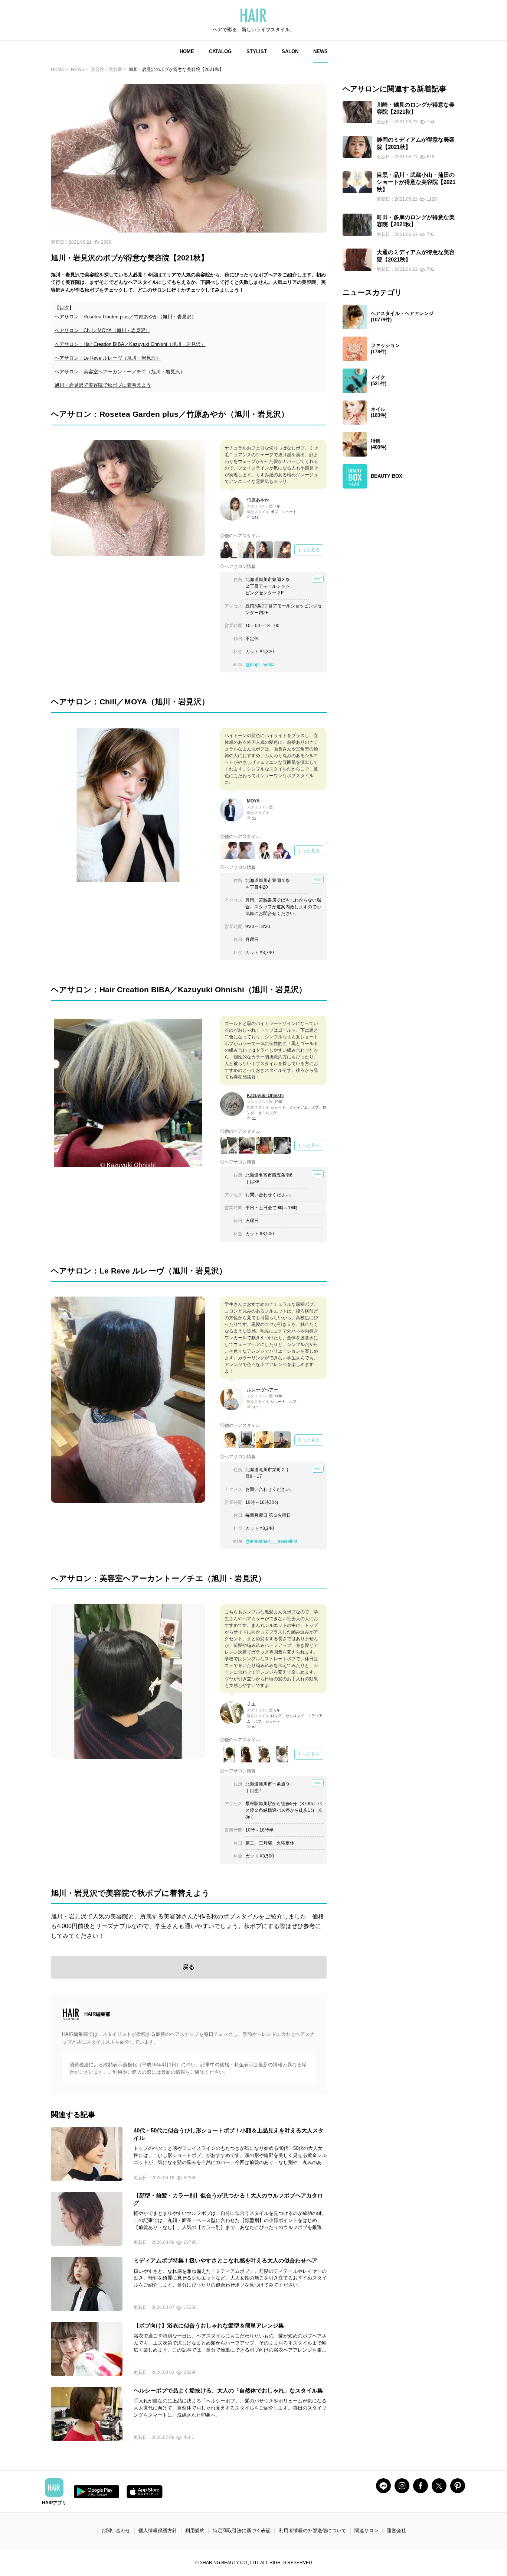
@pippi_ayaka (260, 665)
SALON (290, 51)
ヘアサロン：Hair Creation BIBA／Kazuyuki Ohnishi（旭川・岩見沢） (130, 344)
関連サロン (367, 2530)
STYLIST (257, 51)
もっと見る (309, 550)
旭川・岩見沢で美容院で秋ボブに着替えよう (103, 385)
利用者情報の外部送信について (313, 2530)
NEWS (320, 51)
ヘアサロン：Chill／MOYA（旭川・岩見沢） (102, 330)
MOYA (253, 801)
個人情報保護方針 (158, 2530)
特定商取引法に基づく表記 (242, 2530)
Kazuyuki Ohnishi (265, 1096)
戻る (189, 1967)
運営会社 (396, 2530)
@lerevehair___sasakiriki (271, 1541)
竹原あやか (258, 500)
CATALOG (220, 51)
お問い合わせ (116, 2530)
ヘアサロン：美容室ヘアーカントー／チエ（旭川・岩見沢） (120, 372)
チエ (251, 1704)
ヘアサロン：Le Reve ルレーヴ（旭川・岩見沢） (108, 358)
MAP (318, 579)
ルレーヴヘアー (262, 1390)
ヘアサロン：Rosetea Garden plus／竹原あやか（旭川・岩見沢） (125, 317)
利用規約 (195, 2530)
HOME (187, 51)
